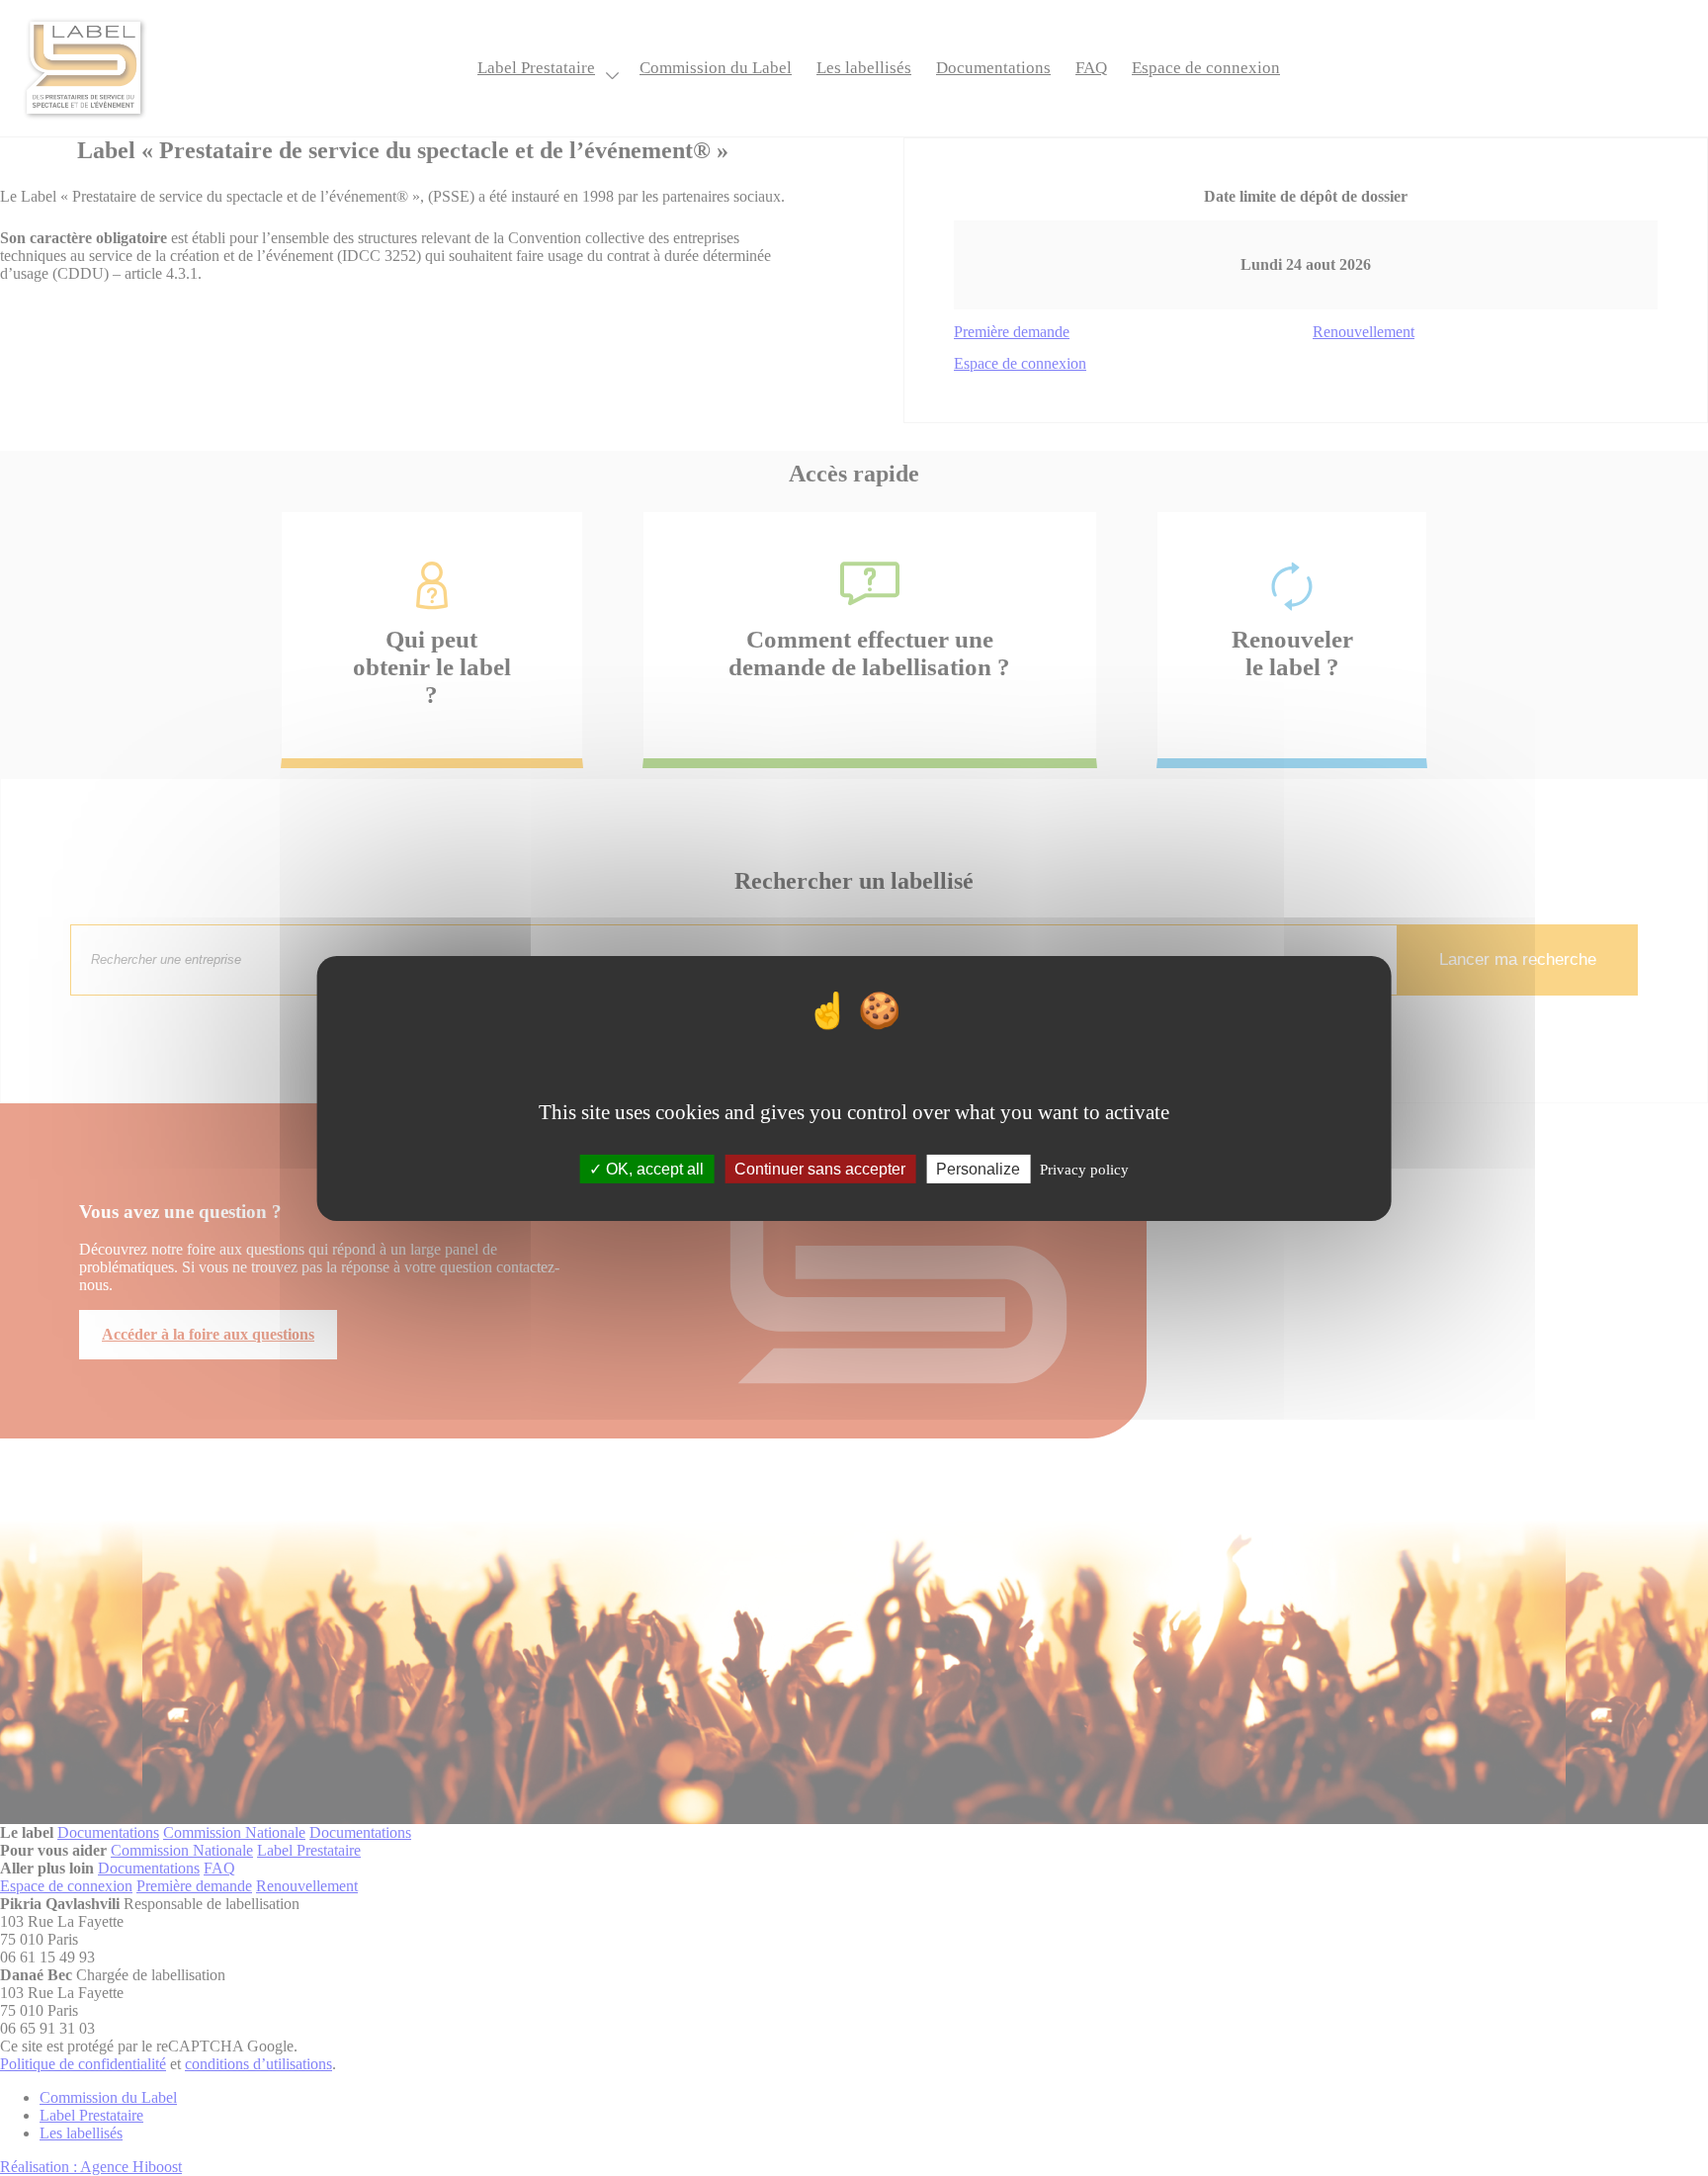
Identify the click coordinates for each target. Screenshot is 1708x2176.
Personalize (978, 1168)
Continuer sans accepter (820, 1168)
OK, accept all (653, 1168)
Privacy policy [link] (1084, 1169)
